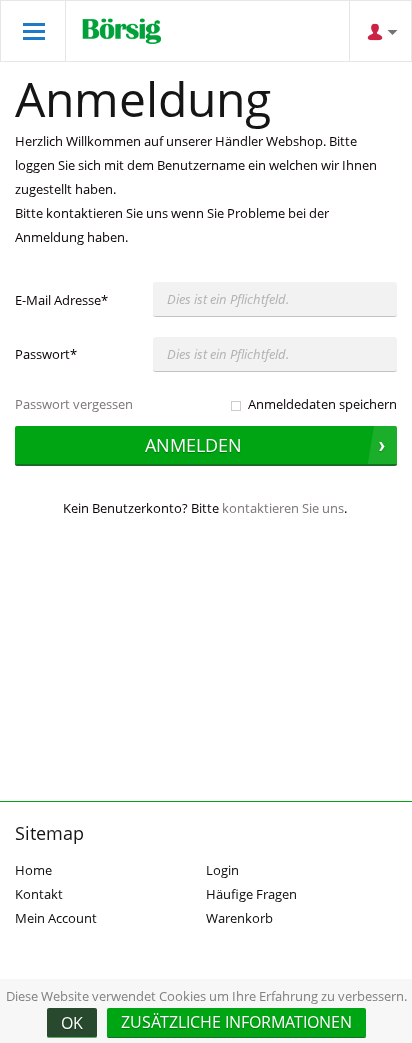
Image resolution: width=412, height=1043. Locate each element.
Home (33, 870)
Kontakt (39, 894)
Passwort (46, 354)
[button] (236, 1023)
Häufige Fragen (251, 894)
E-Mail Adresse (61, 300)
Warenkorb (239, 918)
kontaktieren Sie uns (283, 508)
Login (222, 870)
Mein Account (56, 918)
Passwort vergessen (74, 404)
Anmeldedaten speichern (322, 404)
